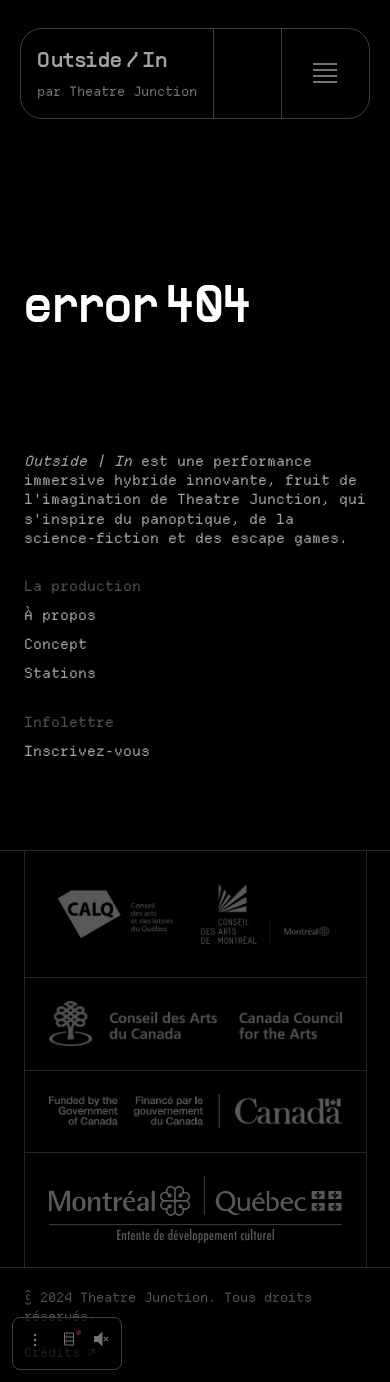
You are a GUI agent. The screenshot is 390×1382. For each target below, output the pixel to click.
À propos (60, 615)
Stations (60, 673)
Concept (55, 644)
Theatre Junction (133, 91)
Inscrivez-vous (87, 751)
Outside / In (102, 61)
